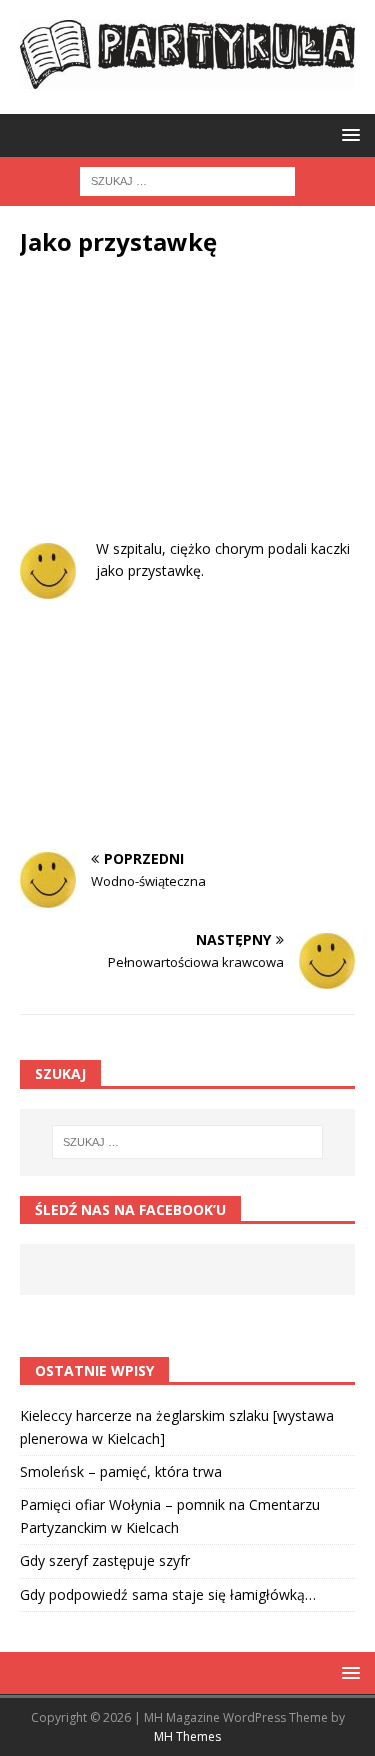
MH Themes (187, 1736)
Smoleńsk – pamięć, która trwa (121, 1471)
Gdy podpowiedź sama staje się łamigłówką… (168, 1594)
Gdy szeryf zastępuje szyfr (105, 1560)
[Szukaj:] (187, 180)
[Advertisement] (187, 413)
